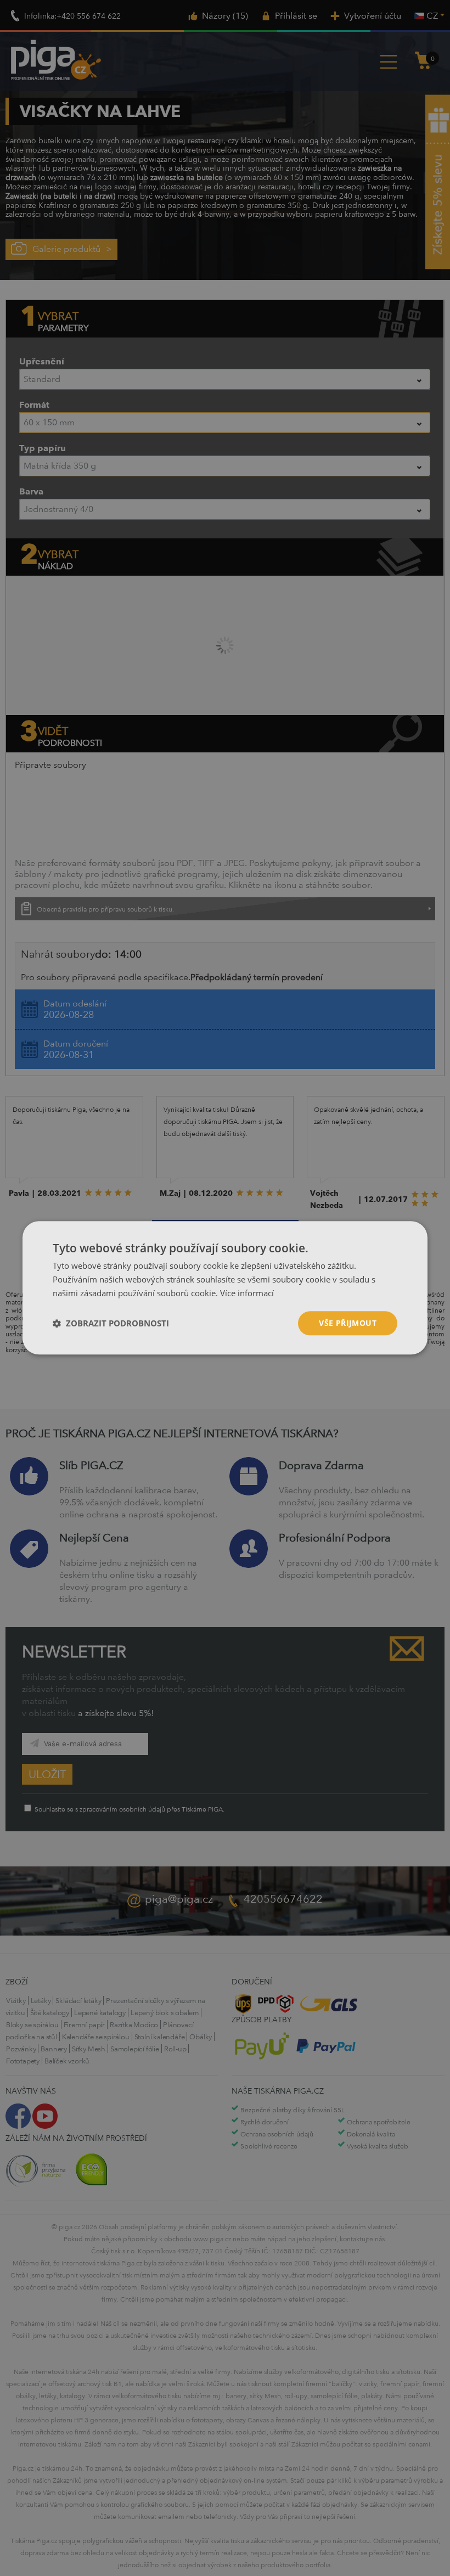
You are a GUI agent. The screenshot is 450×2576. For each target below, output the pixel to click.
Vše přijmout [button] (348, 1323)
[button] (111, 1323)
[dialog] (225, 1288)
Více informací (247, 1293)
